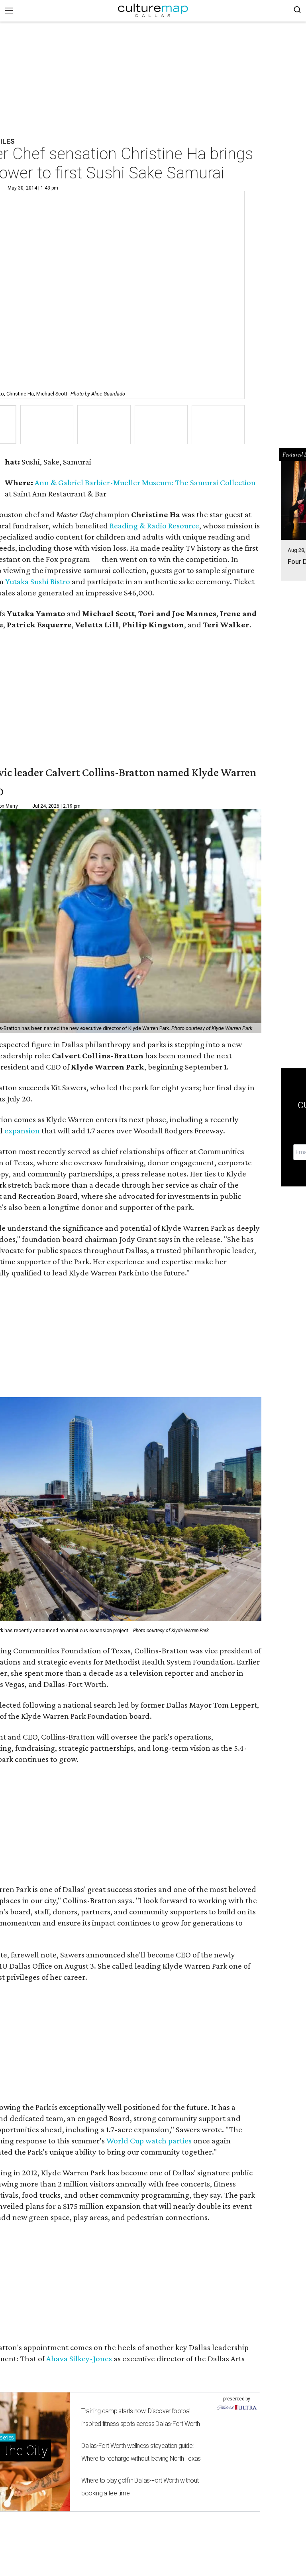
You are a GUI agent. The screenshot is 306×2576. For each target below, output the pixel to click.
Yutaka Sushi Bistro (38, 581)
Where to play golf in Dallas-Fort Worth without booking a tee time (140, 2487)
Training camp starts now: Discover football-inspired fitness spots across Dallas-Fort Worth (140, 2417)
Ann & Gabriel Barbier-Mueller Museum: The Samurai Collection (145, 482)
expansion (22, 1131)
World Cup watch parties (149, 2141)
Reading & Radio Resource (154, 526)
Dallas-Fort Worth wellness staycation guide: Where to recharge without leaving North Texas (141, 2452)
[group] (47, 425)
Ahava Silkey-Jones (79, 2359)
